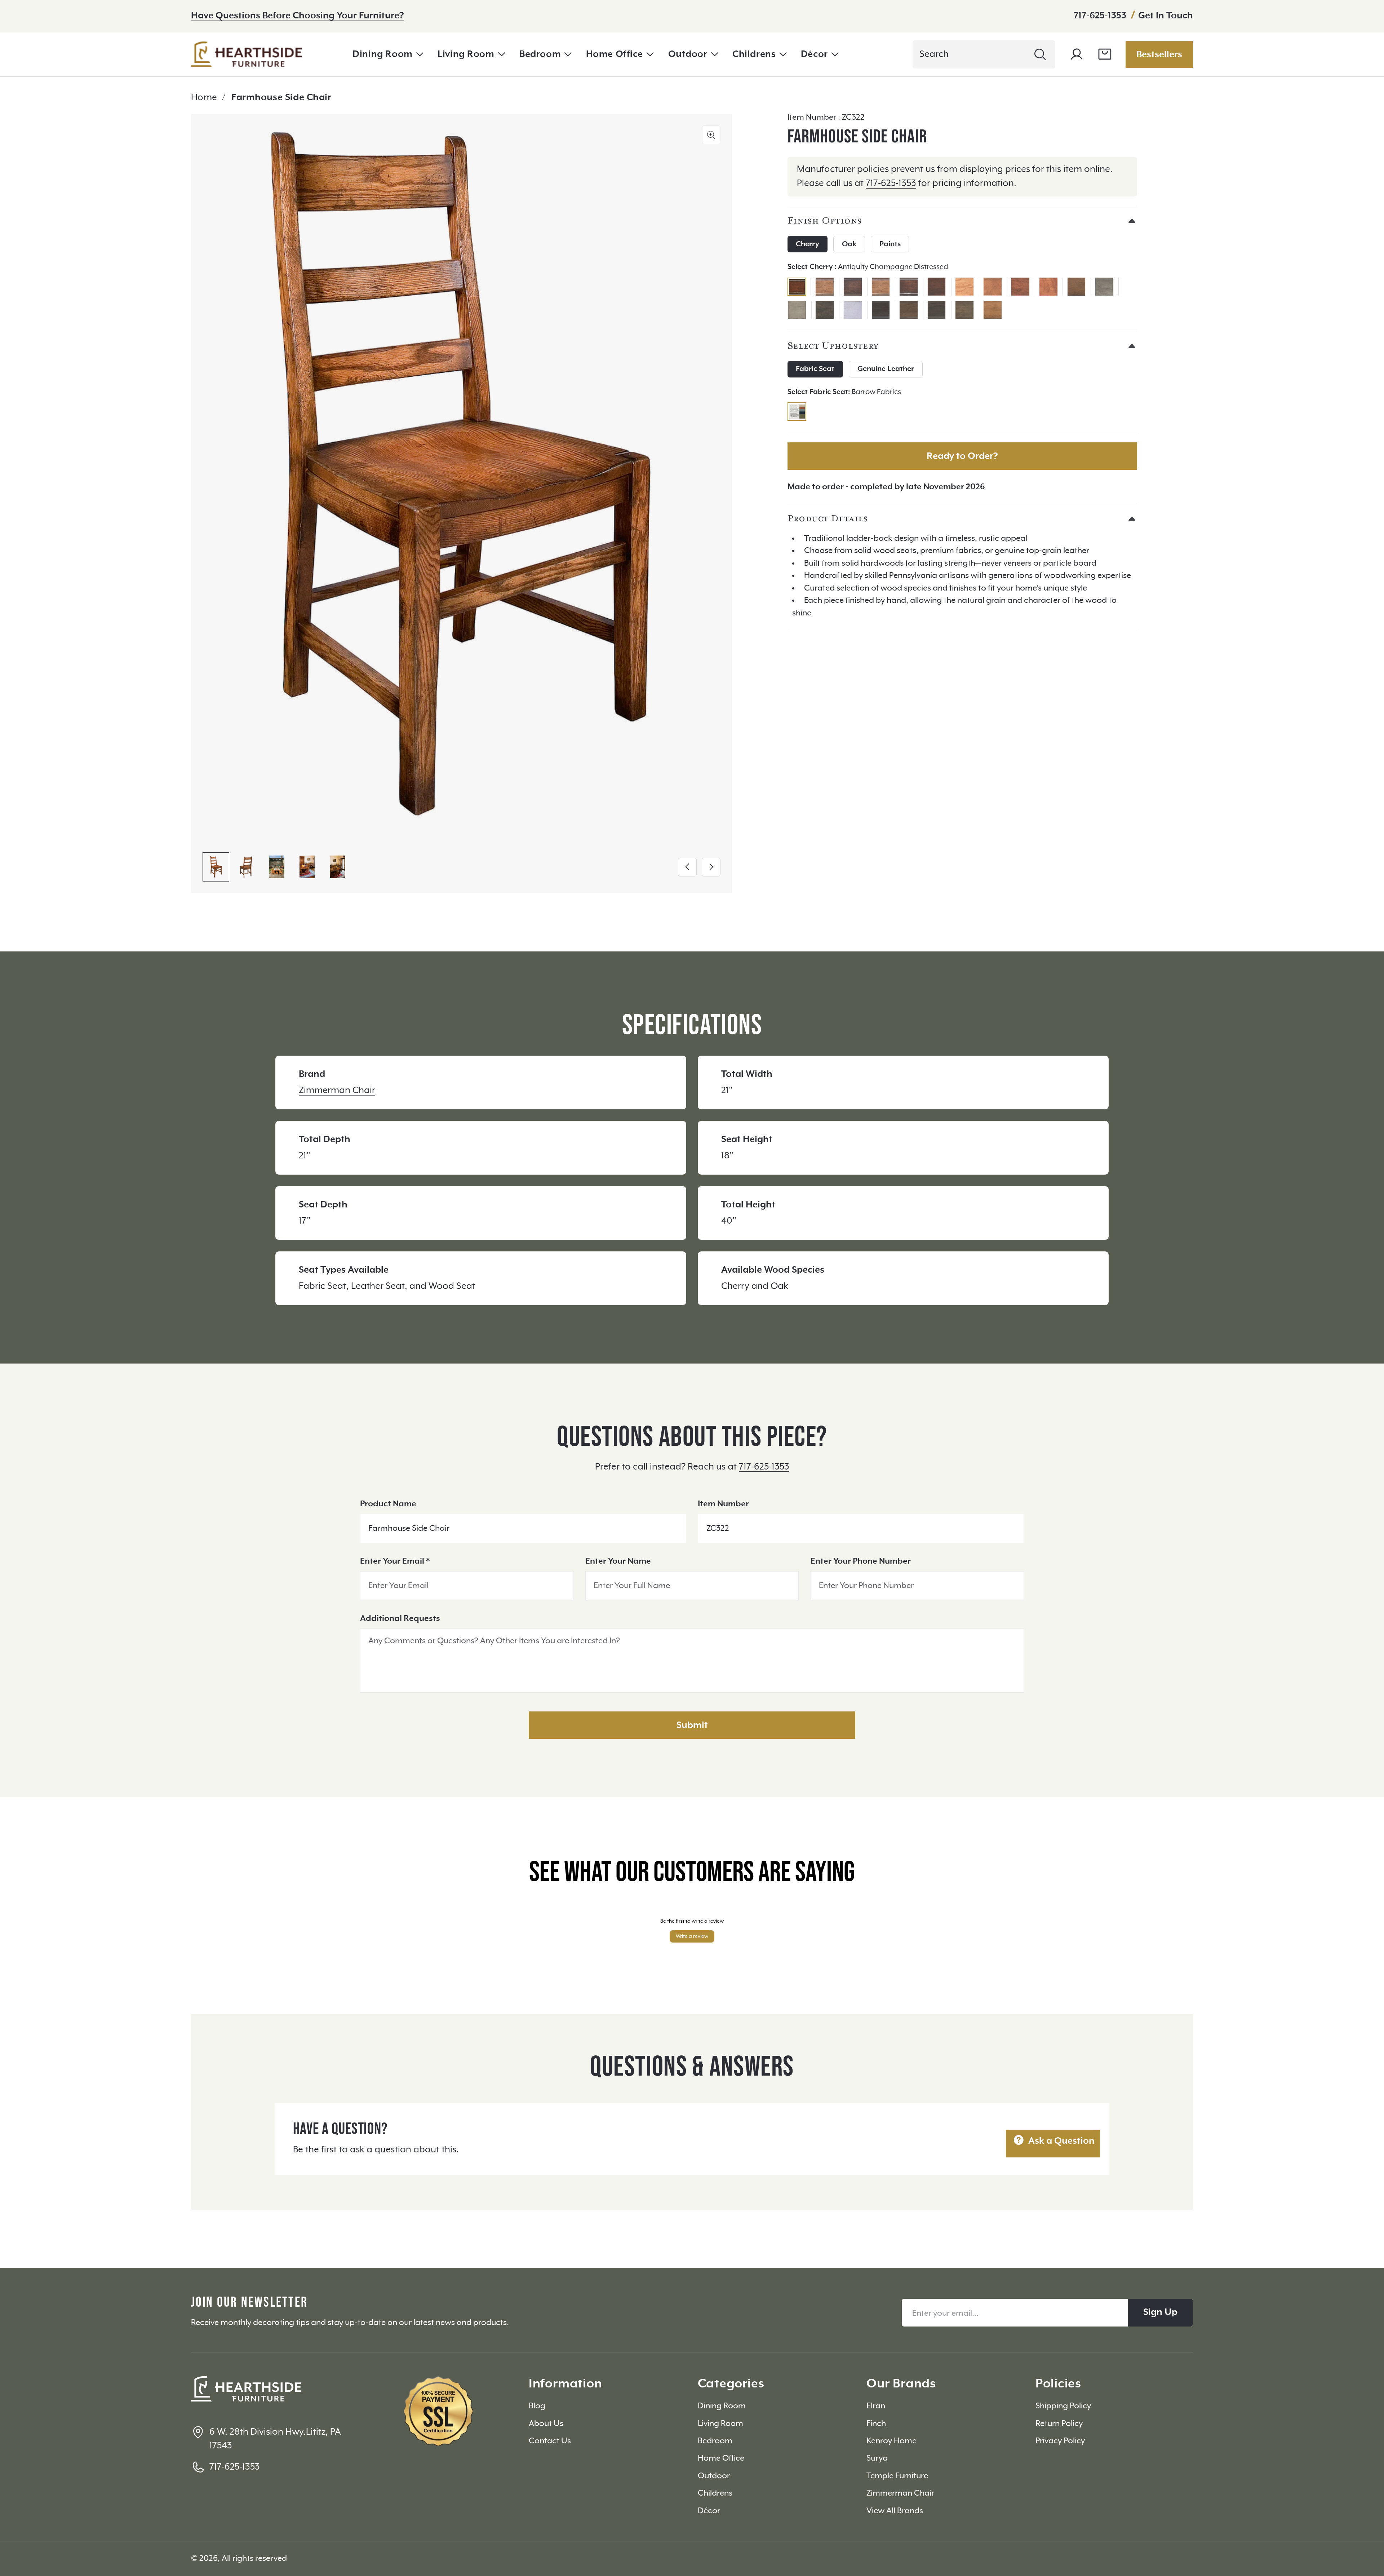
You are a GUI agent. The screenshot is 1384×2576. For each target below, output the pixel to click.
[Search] (1040, 54)
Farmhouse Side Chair (281, 98)
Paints (890, 244)
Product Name (388, 1504)
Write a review (692, 1936)
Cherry (807, 244)
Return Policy (1059, 2424)
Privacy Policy (1060, 2441)
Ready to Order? (962, 456)
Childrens (754, 54)
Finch (876, 2424)
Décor (814, 54)
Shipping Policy (1063, 2406)
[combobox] (984, 54)
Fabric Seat (815, 369)
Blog (537, 2406)
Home (204, 98)
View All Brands (895, 2511)
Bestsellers (1159, 55)
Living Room (466, 54)
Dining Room (382, 54)
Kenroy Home (891, 2441)
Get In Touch (1166, 16)
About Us (546, 2424)
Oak (849, 244)
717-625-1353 (1101, 16)
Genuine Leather (886, 369)
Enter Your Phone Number (861, 1561)
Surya (877, 2458)
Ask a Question (1060, 2141)
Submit (692, 1725)
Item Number (723, 1504)
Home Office (615, 54)
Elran (876, 2406)
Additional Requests (400, 1619)
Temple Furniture (897, 2476)
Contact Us (550, 2441)
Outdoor (688, 54)
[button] (388, 54)
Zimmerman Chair (337, 1090)
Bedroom (540, 54)
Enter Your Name (618, 1561)
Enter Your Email (395, 1561)
